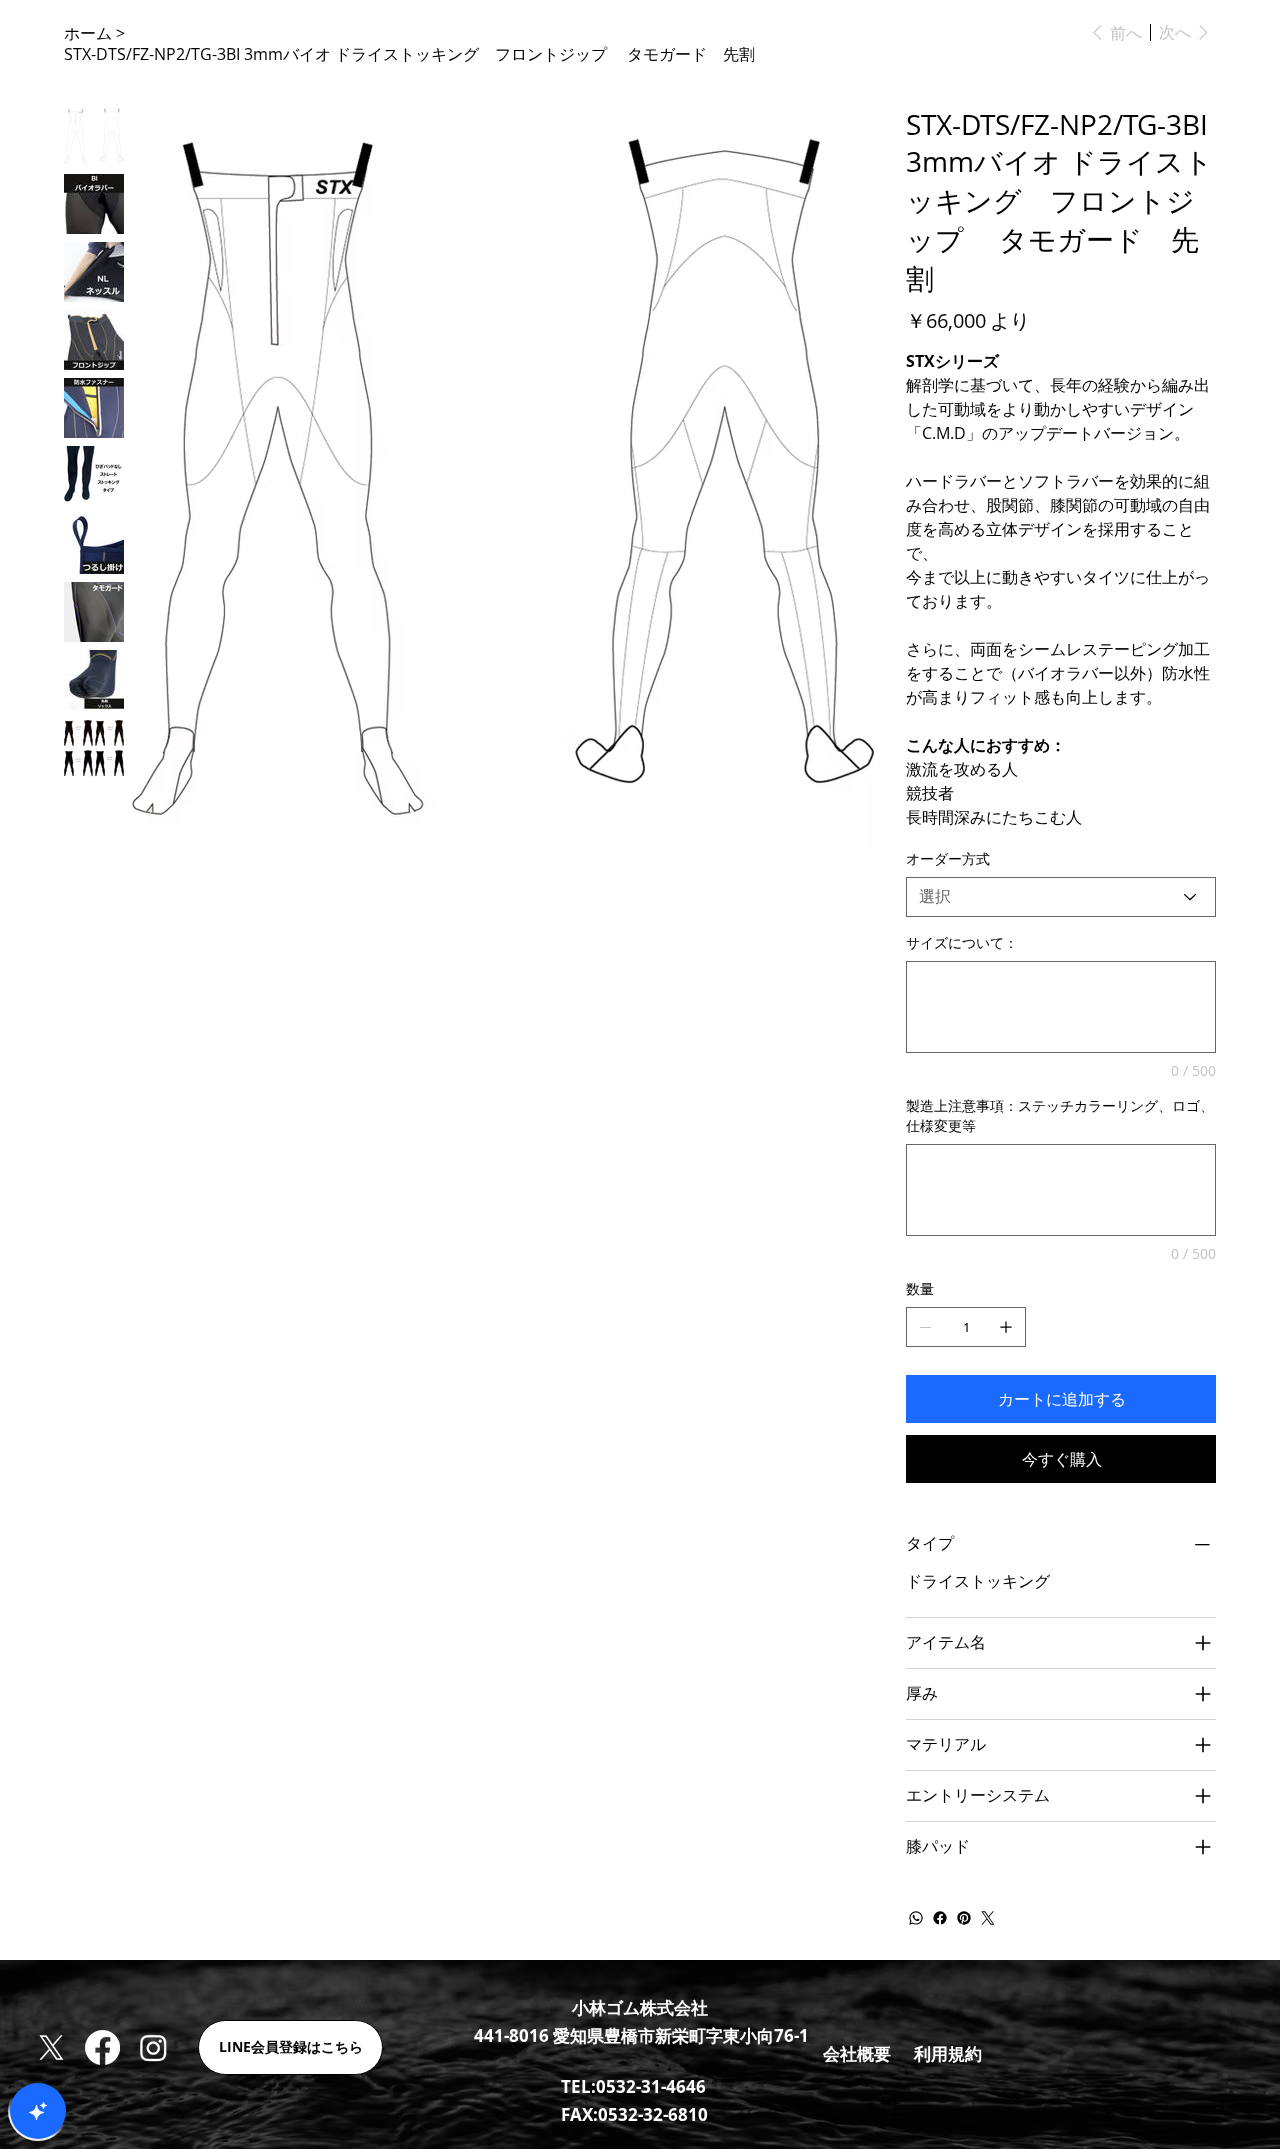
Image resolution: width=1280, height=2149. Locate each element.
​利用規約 (948, 2053)
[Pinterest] (964, 1918)
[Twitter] (988, 1918)
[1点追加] (1006, 1327)
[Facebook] (940, 1918)
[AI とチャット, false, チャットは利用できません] (38, 2111)
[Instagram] (153, 2047)
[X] (51, 2047)
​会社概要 (857, 2053)
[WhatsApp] (916, 1918)
